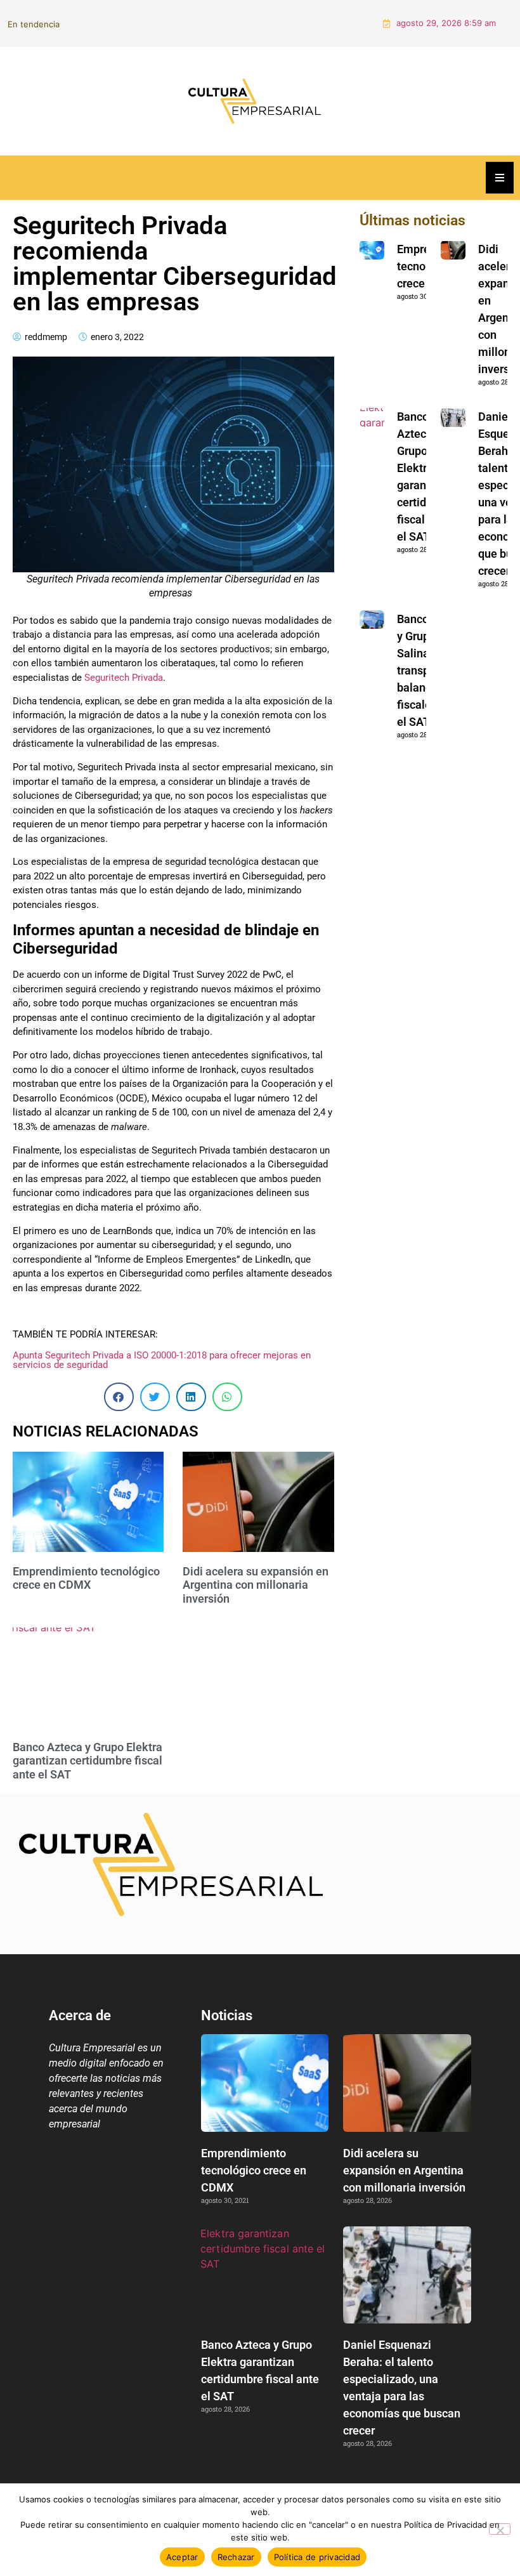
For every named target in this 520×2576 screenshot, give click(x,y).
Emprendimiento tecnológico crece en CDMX (86, 1561)
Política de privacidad (317, 2557)
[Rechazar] (500, 2529)
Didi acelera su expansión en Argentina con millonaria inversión (221, 15)
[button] (119, 1380)
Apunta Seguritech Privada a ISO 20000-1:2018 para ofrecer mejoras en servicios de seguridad (162, 1343)
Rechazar (236, 2557)
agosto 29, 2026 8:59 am (446, 15)
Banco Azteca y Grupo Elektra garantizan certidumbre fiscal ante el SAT (88, 1744)
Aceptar (182, 2557)
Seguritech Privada (124, 660)
